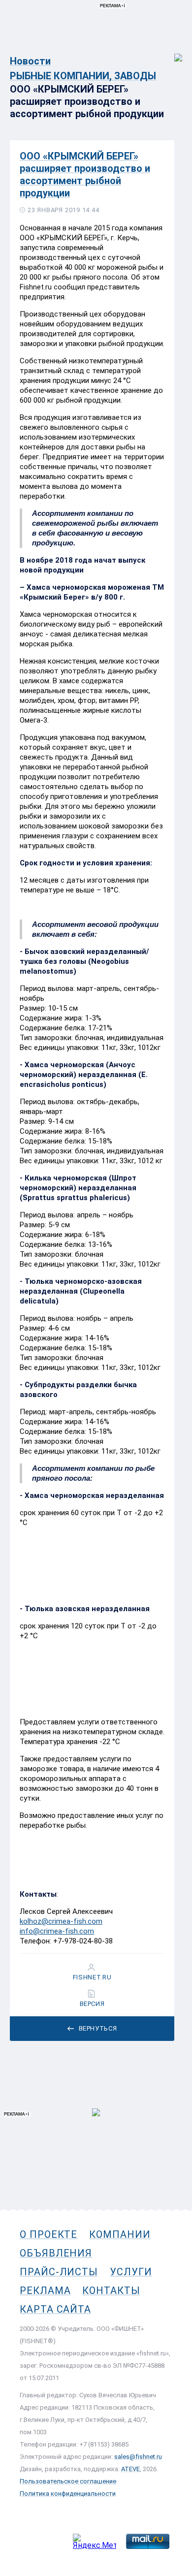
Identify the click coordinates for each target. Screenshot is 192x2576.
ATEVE (130, 2469)
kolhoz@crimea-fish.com (61, 1921)
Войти (172, 52)
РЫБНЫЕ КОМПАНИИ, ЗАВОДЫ (83, 76)
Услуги (131, 2272)
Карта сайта (55, 2309)
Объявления (56, 2253)
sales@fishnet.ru (138, 2457)
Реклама (45, 2290)
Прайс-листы (59, 2272)
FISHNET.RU (92, 1977)
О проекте (48, 2234)
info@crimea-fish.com (57, 1931)
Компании (120, 2234)
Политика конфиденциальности (68, 2494)
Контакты (111, 2290)
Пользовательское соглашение (68, 2481)
